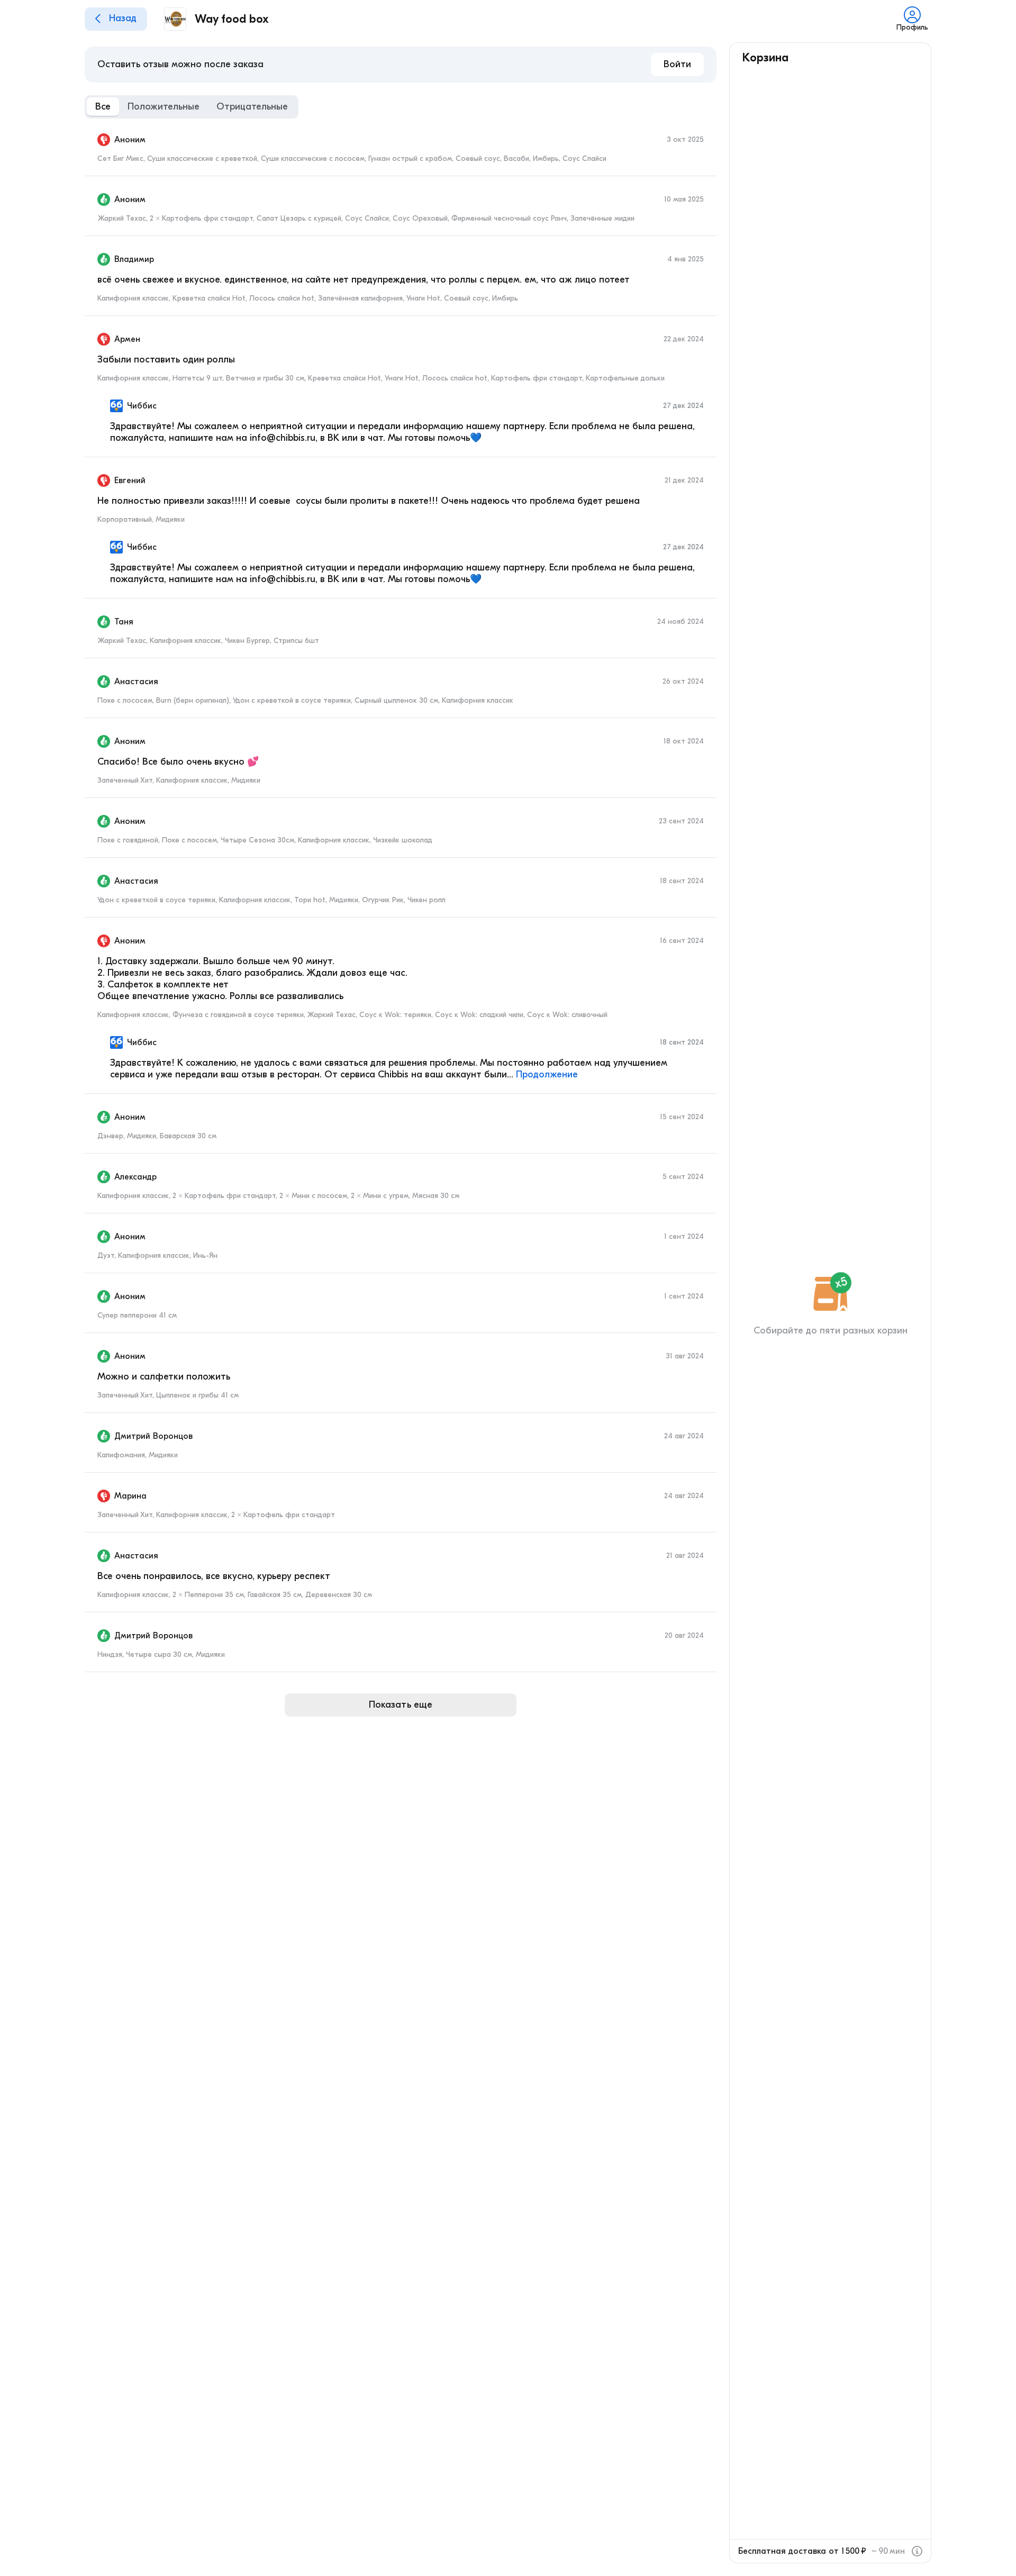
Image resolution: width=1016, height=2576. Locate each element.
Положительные (164, 107)
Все (103, 107)
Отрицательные (252, 107)
